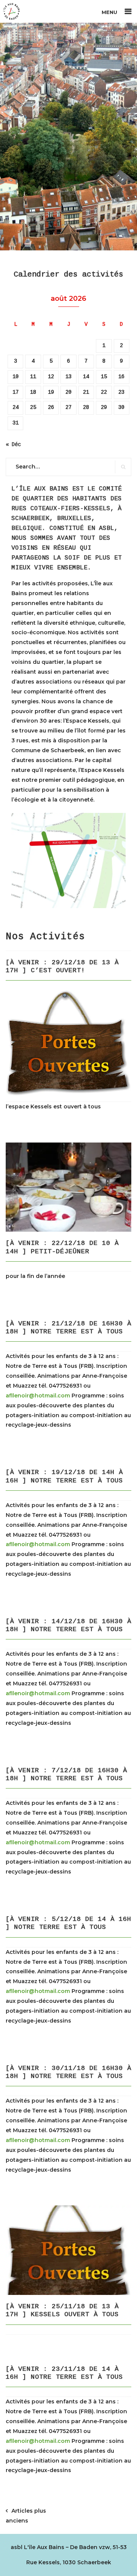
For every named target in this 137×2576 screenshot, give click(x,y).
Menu (109, 12)
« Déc (13, 445)
